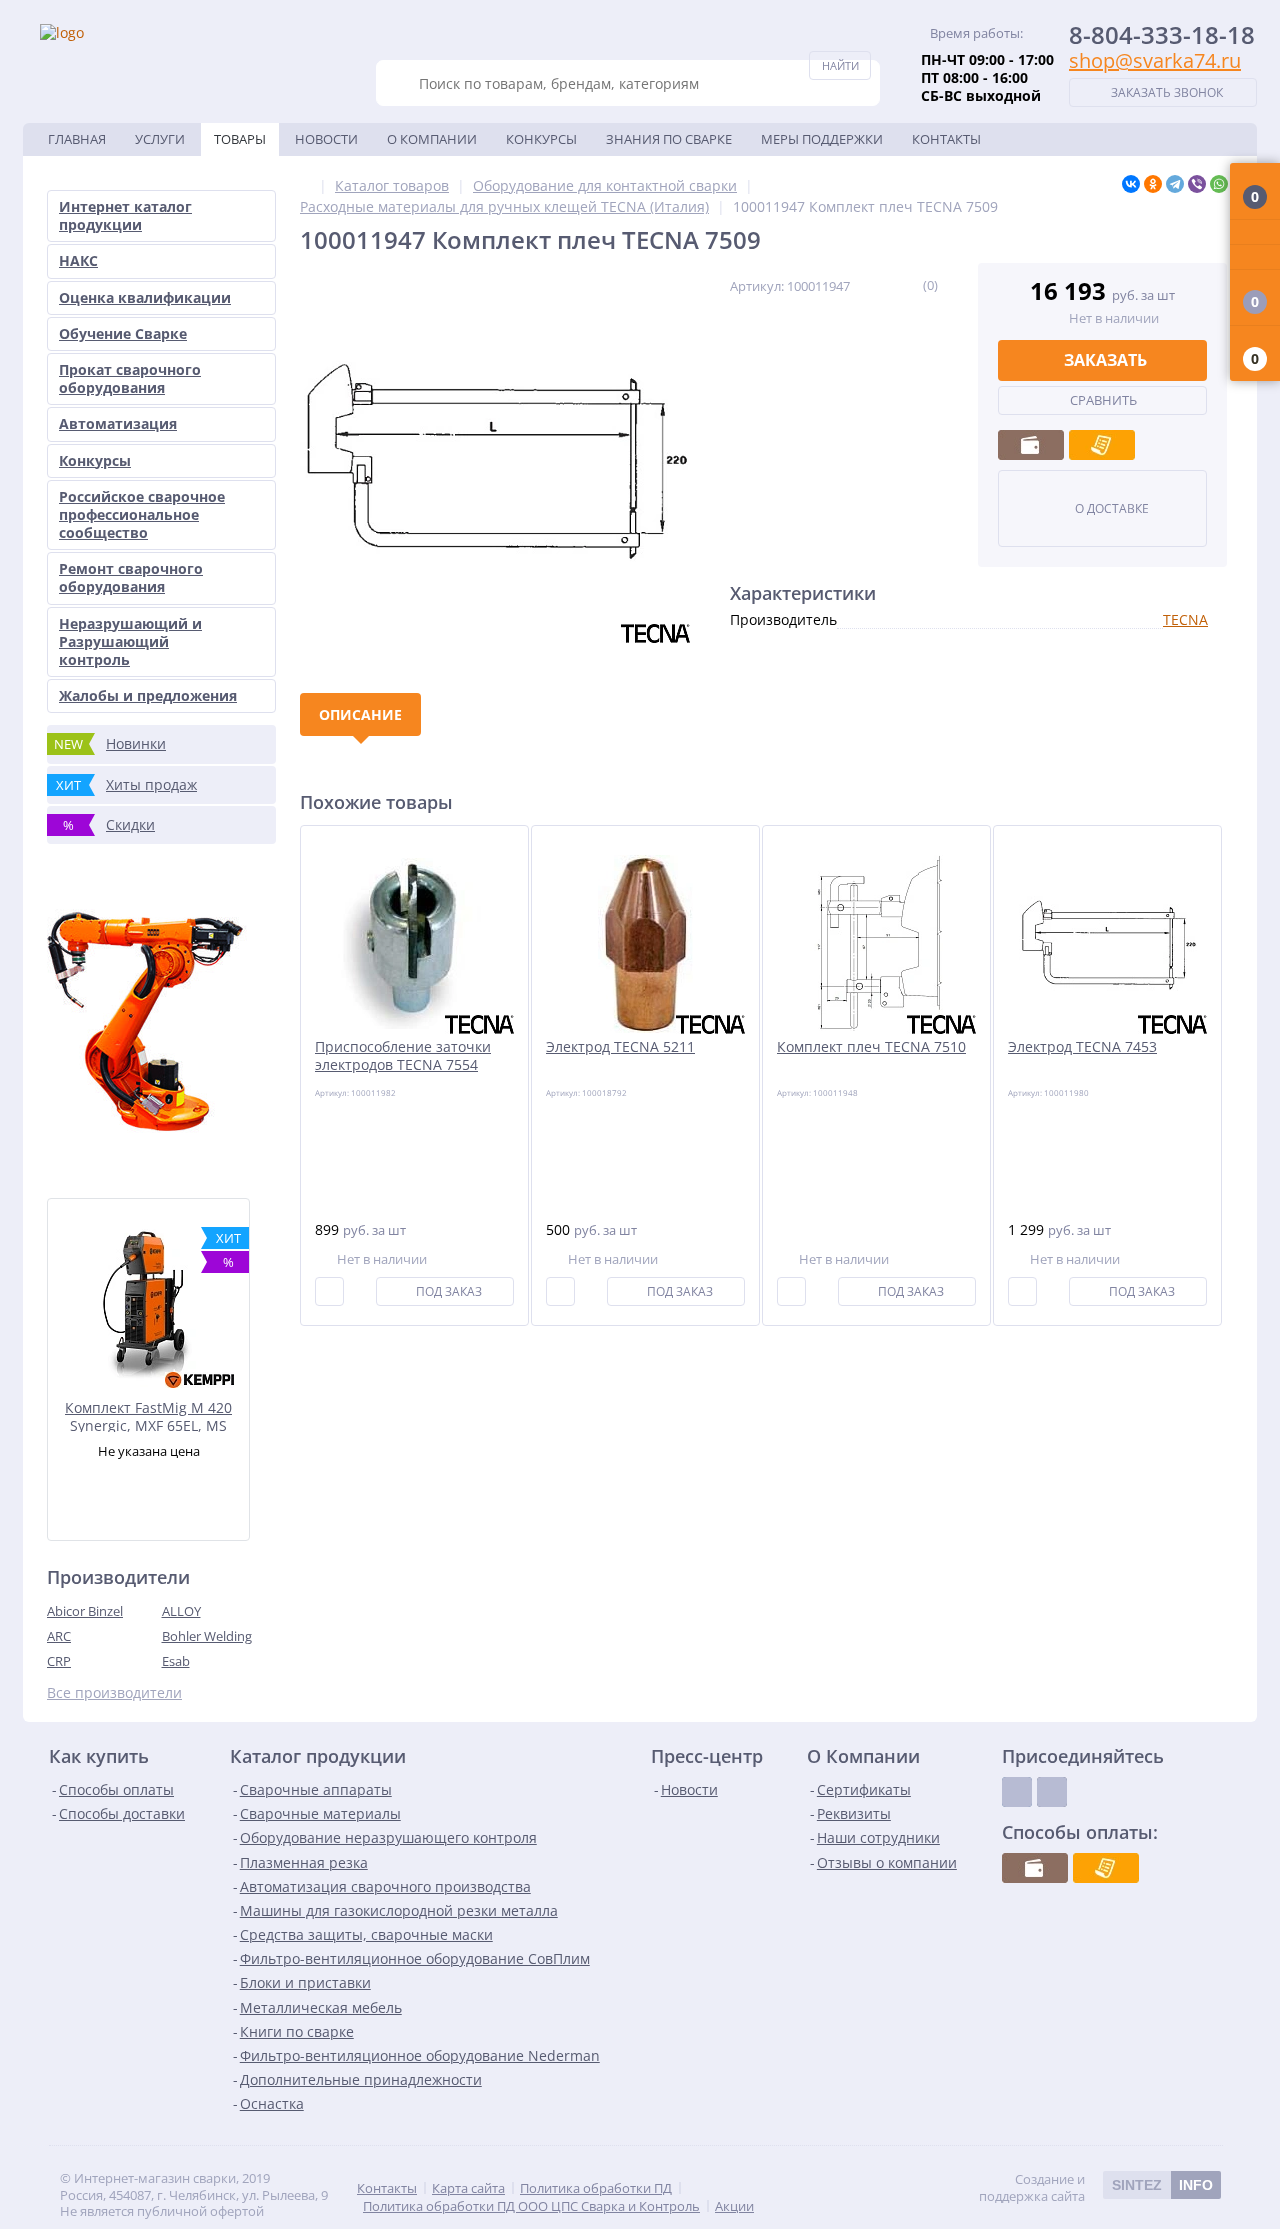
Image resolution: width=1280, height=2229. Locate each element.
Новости (326, 139)
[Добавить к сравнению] (329, 1291)
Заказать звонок (1167, 92)
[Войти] (1255, 232)
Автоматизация (118, 423)
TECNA (1185, 619)
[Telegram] (1175, 184)
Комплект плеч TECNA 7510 (871, 1047)
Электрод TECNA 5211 (620, 1047)
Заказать (1105, 360)
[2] (870, 285)
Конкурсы (541, 139)
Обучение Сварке (123, 333)
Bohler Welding (207, 1636)
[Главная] (305, 185)
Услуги (160, 139)
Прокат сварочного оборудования (130, 378)
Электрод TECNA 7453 (1082, 1047)
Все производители (114, 1693)
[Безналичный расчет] (1102, 445)
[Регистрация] (1255, 257)
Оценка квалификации (145, 297)
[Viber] (1197, 184)
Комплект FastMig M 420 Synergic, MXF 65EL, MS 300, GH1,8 (148, 1415)
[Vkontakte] (1017, 1792)
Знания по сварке (669, 139)
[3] (883, 285)
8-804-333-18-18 (1162, 34)
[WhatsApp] (1219, 184)
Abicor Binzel (85, 1611)
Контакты (946, 139)
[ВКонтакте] (1131, 184)
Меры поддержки (822, 139)
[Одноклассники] (1153, 184)
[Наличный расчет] (1031, 445)
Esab (176, 1661)
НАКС (78, 260)
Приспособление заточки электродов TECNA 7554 (403, 1056)
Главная (77, 139)
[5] (909, 285)
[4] (896, 285)
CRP (59, 1661)
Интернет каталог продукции (125, 215)
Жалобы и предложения (148, 695)
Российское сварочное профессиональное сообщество (142, 514)
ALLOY (181, 1611)
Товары (240, 139)
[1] (857, 285)
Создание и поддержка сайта (1096, 2188)
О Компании (432, 139)
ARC (59, 1636)
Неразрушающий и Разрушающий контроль (130, 641)
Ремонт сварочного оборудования (131, 577)
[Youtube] (1052, 1792)
